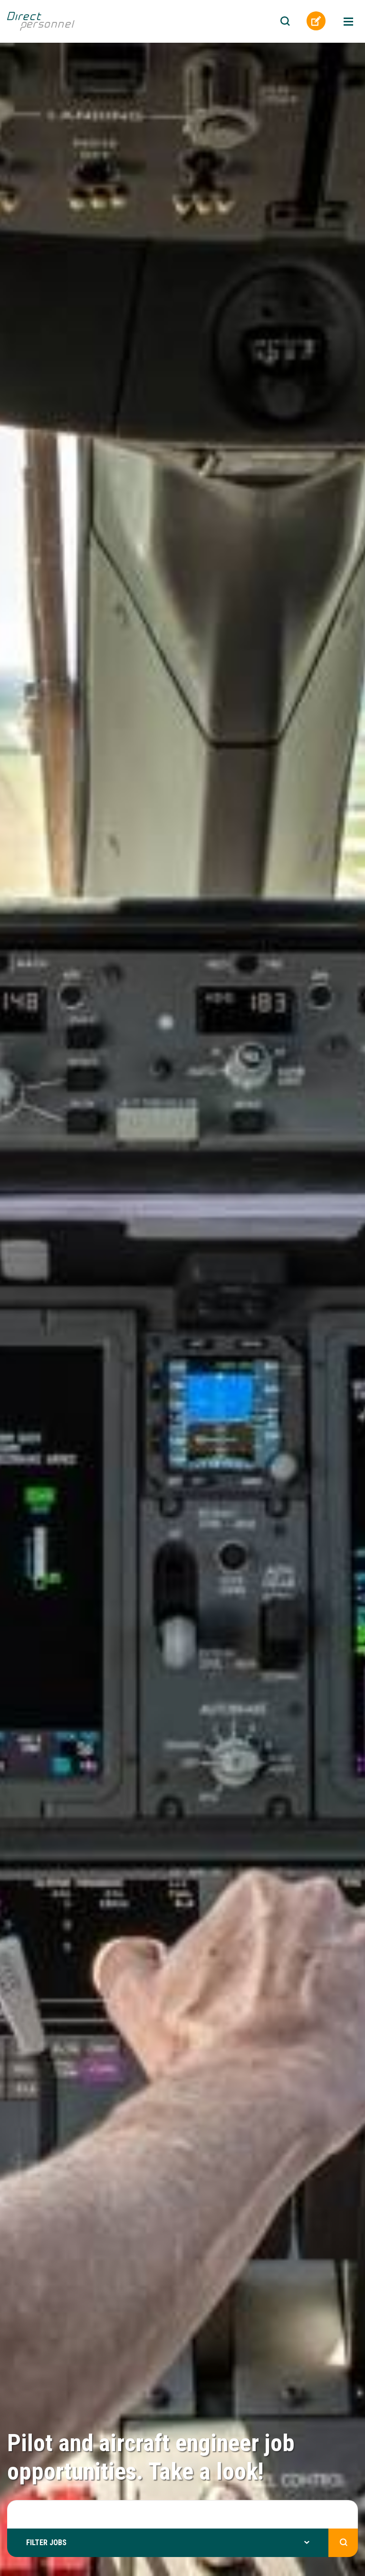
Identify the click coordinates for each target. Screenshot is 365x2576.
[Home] (52, 20)
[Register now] (316, 21)
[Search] (285, 22)
